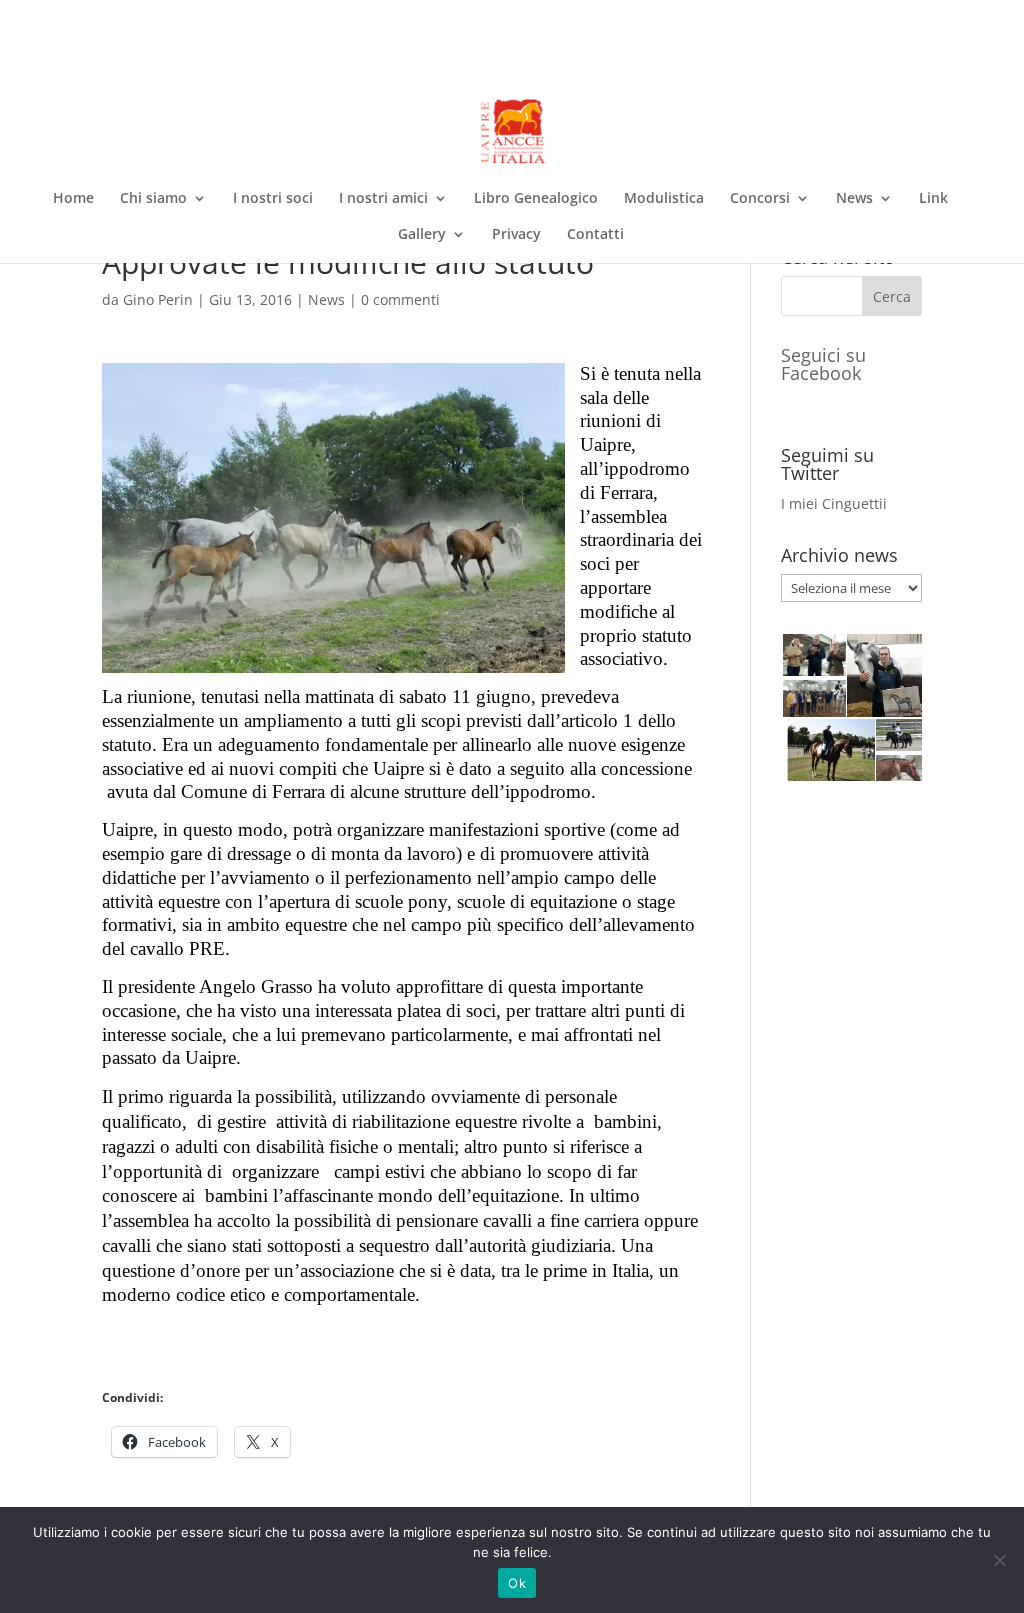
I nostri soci (273, 199)
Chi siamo (153, 199)
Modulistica (664, 199)
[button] (813, 655)
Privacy (516, 235)
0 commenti (400, 299)
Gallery (422, 235)
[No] (999, 1560)
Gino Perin (158, 299)
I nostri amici (383, 199)
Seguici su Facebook (823, 364)
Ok (517, 1583)
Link (933, 199)
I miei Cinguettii (834, 503)
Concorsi (760, 199)
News (854, 199)
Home (73, 199)
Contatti (595, 235)
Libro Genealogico (536, 199)
